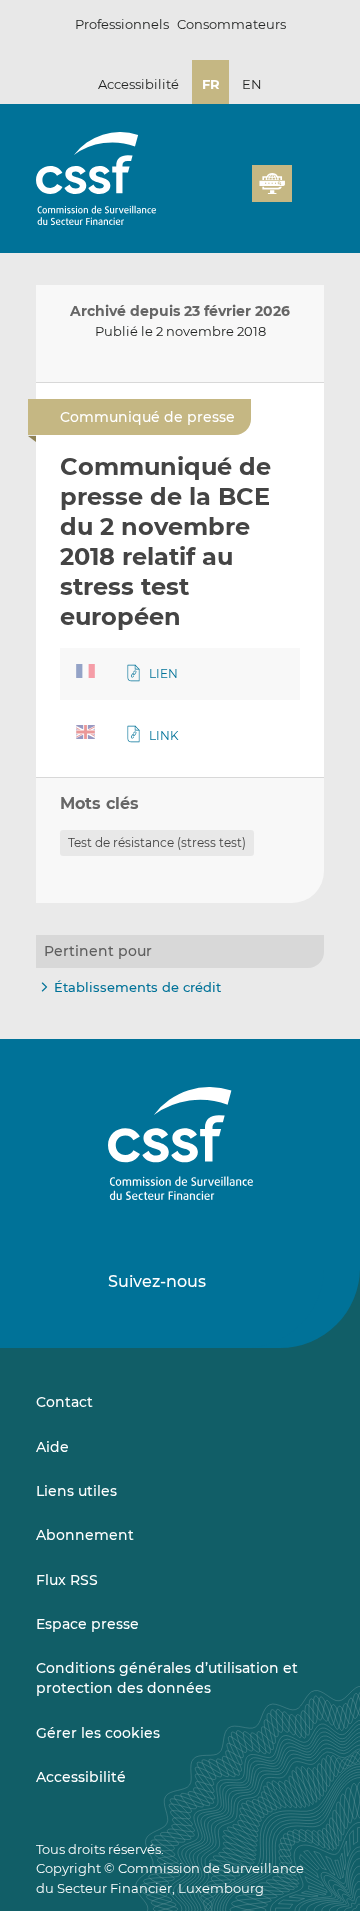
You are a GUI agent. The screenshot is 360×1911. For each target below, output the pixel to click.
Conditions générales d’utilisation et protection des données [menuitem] (167, 1678)
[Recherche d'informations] (274, 155)
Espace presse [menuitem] (87, 1624)
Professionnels (122, 24)
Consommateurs (231, 24)
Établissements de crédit (137, 987)
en (252, 84)
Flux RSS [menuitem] (67, 1580)
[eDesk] (272, 183)
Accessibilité (138, 84)
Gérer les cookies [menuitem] (98, 1733)
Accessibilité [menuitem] (81, 1777)
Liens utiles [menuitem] (76, 1491)
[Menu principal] (308, 179)
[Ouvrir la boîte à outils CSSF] (306, 155)
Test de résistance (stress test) (157, 842)
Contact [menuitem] (64, 1402)
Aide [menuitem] (52, 1447)
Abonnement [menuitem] (85, 1535)
